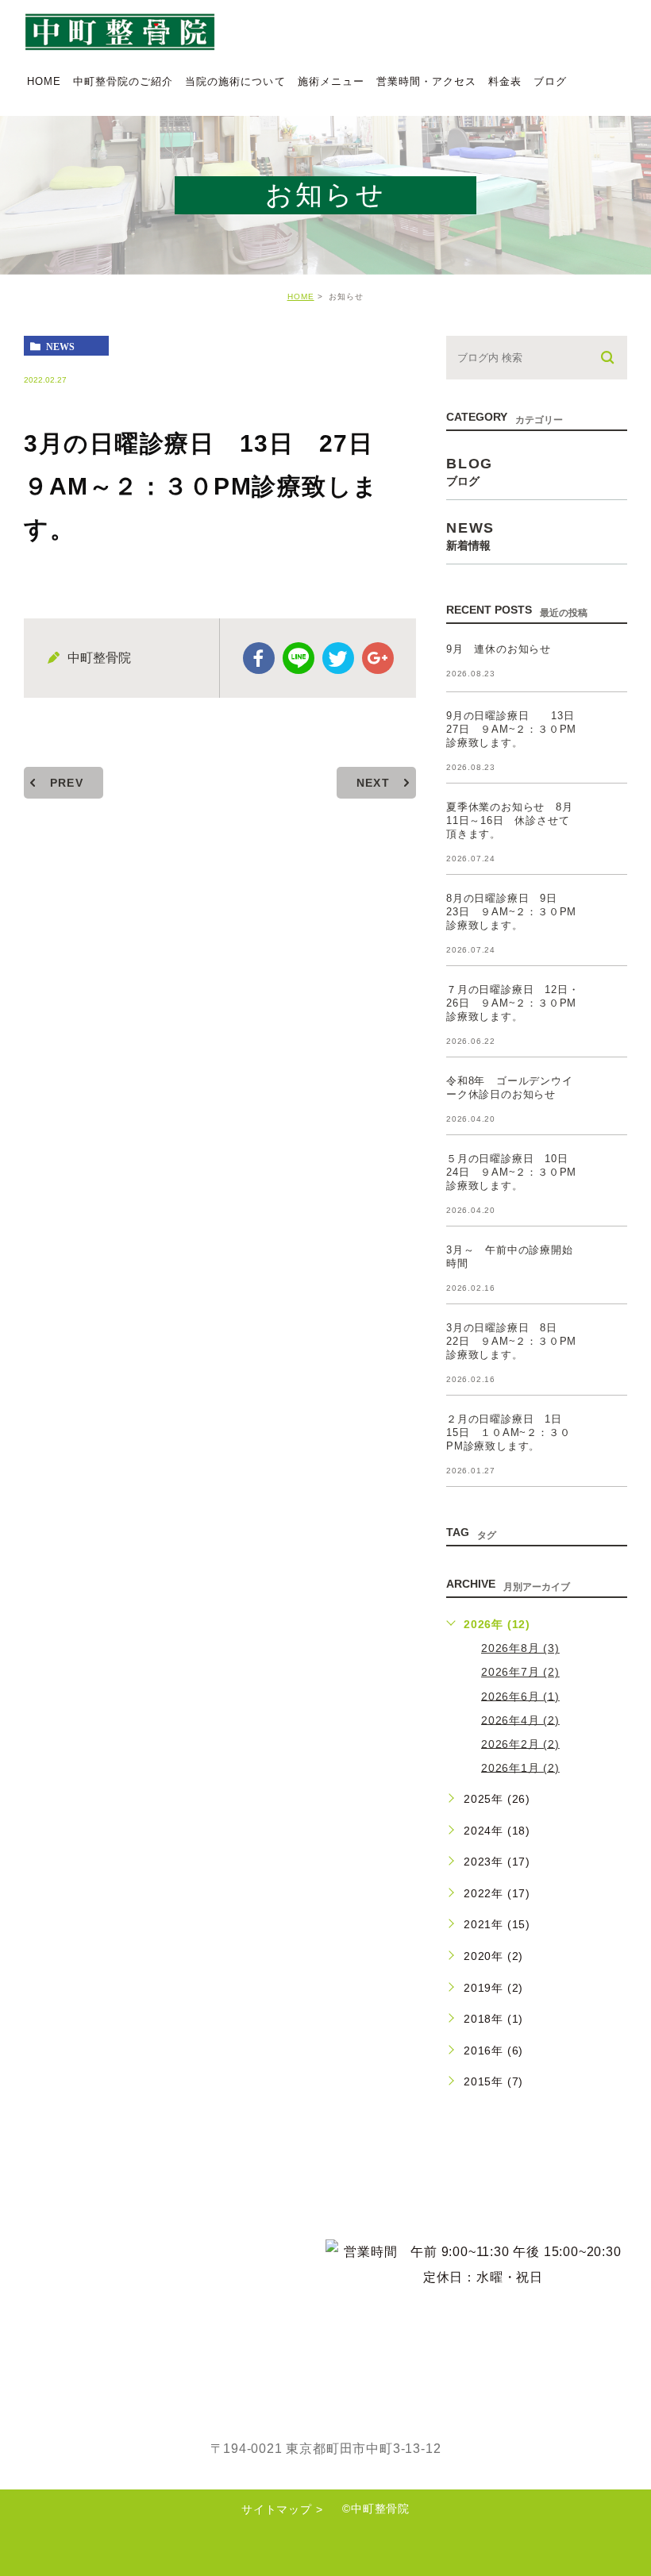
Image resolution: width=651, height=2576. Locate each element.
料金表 (505, 81)
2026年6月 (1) (520, 1696)
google (378, 658)
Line (299, 658)
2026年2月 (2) (520, 1743)
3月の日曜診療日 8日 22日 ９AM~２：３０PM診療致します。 (511, 1341)
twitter (338, 658)
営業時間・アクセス (426, 81)
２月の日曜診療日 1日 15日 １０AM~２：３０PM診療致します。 (510, 1432)
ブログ (550, 81)
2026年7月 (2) (520, 1672)
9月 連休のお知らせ (499, 649)
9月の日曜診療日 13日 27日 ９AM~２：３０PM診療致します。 (516, 729)
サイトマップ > (282, 2509)
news (60, 346)
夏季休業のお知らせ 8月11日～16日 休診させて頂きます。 (510, 820)
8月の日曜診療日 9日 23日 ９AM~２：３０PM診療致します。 (511, 912)
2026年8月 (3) (520, 1648)
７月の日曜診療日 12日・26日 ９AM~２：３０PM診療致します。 (512, 1003)
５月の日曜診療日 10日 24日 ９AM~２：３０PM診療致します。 (512, 1172)
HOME (44, 81)
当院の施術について (235, 81)
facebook (259, 658)
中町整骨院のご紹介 (123, 81)
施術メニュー (331, 81)
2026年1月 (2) (520, 1767)
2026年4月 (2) (520, 1719)
